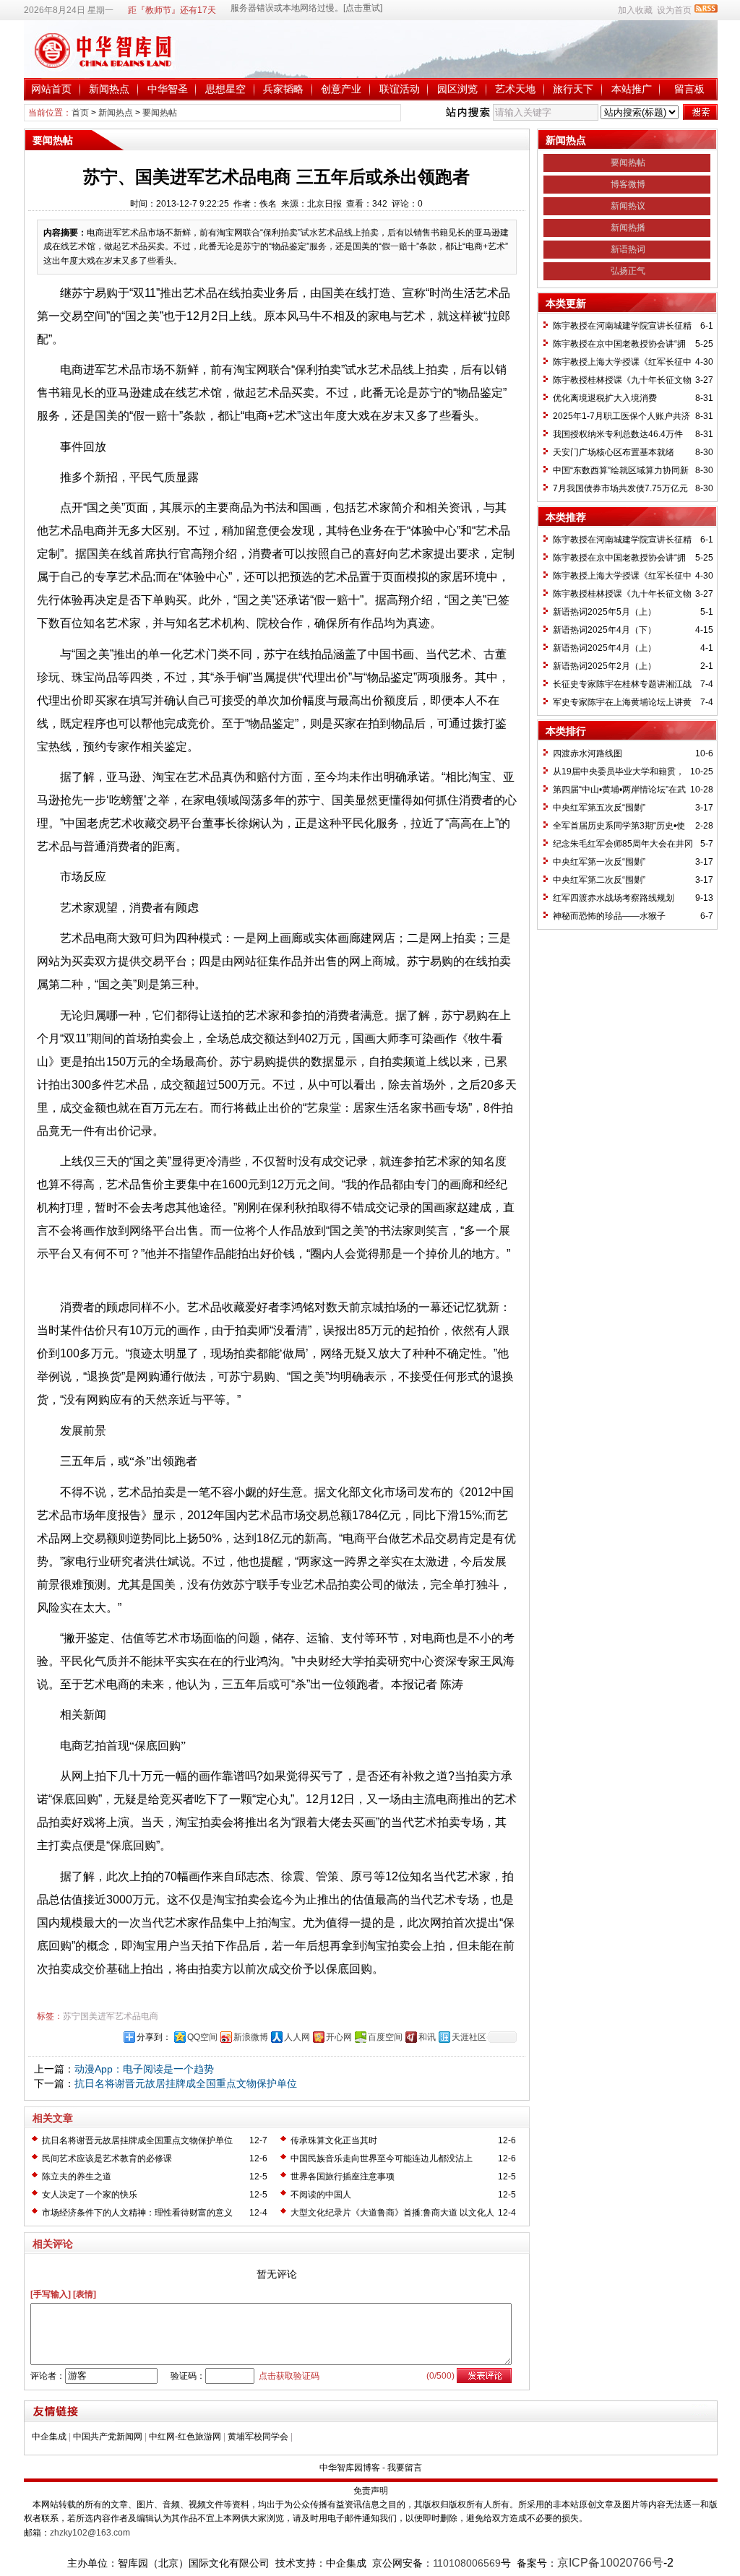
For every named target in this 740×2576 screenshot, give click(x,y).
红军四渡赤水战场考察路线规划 (614, 898)
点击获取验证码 (289, 2376)
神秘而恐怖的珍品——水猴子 (609, 916)
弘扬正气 (628, 271)
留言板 (689, 89)
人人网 (297, 2037)
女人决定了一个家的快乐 (90, 2195)
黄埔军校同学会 (258, 2437)
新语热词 (628, 249)
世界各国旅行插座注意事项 (343, 2177)
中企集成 (49, 2437)
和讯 (427, 2037)
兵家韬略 (283, 89)
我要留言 (405, 2468)
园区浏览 (457, 89)
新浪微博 (251, 2037)
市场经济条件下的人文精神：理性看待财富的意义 (137, 2213)
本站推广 (632, 89)
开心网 (339, 2037)
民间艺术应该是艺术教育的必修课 (107, 2158)
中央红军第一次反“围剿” (599, 862)
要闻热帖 (160, 113)
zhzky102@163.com (90, 2533)
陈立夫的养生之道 (77, 2177)
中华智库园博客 (350, 2468)
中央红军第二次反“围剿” (599, 880)
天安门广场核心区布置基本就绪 (614, 452)
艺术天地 (515, 89)
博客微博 (628, 184)
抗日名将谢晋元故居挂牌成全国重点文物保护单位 (186, 2083)
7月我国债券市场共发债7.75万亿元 (620, 488)
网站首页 (51, 89)
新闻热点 (109, 89)
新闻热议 (628, 206)
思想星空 (225, 89)
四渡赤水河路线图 (588, 753)
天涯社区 (469, 2037)
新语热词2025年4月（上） (605, 648)
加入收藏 (635, 10)
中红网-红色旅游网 (185, 2437)
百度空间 (385, 2037)
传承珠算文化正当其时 (334, 2140)
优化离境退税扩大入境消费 (605, 398)
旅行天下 (573, 89)
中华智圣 (168, 89)
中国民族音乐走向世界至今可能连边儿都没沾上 (382, 2158)
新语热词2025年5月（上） (605, 612)
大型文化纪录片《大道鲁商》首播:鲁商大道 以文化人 (392, 2213)
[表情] (85, 2294)
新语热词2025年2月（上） (605, 666)
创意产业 (341, 89)
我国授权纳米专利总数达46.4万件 (618, 434)
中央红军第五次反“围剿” (599, 808)
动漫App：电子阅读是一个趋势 (144, 2069)
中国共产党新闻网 (108, 2437)
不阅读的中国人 (321, 2195)
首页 (80, 113)
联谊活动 (400, 89)
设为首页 (674, 10)
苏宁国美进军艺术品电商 (111, 2016)
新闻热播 (628, 228)
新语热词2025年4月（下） (605, 630)
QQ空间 (202, 2037)
